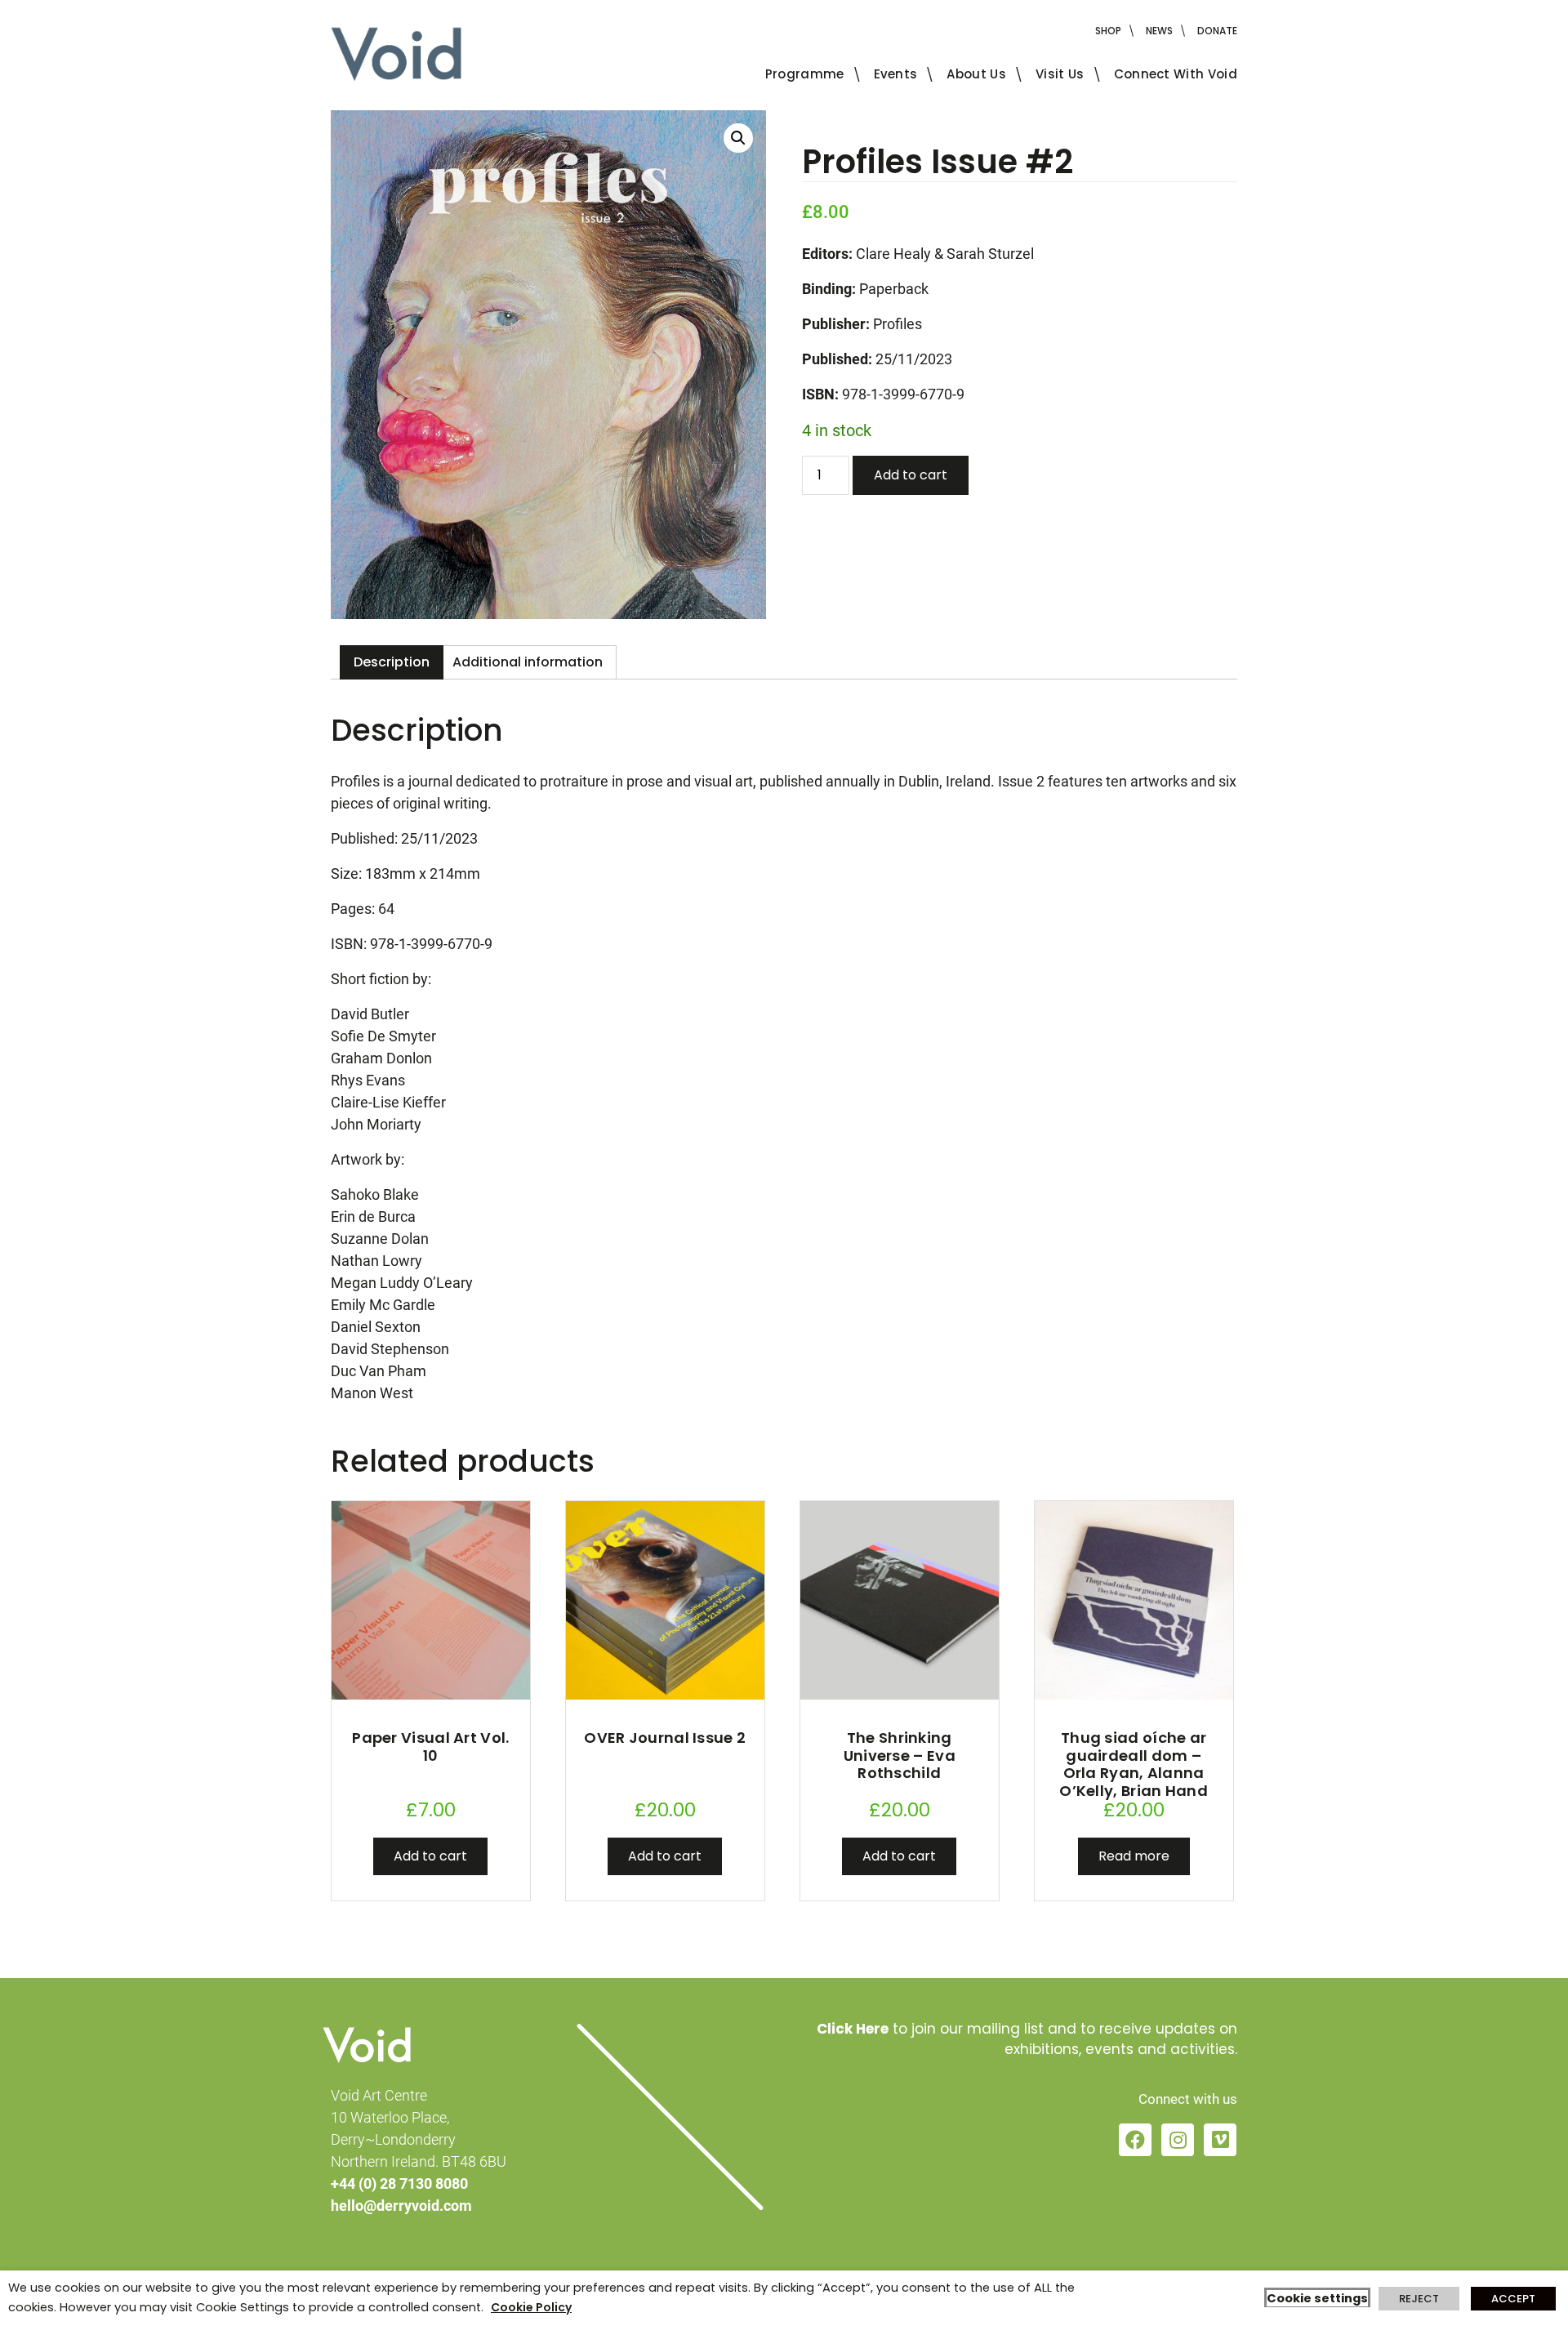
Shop (1108, 31)
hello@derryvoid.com (401, 2206)
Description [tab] (392, 662)
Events (896, 74)
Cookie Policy (531, 2307)
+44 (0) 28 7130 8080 (399, 2183)
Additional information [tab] (528, 662)
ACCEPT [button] (1513, 2299)
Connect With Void (1176, 74)
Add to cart (911, 475)
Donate (1217, 31)
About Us (976, 74)
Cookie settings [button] (1317, 2298)
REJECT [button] (1419, 2299)
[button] (738, 138)
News (1159, 31)
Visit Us (1060, 74)
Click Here (853, 2029)
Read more (1134, 1856)
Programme (805, 74)
